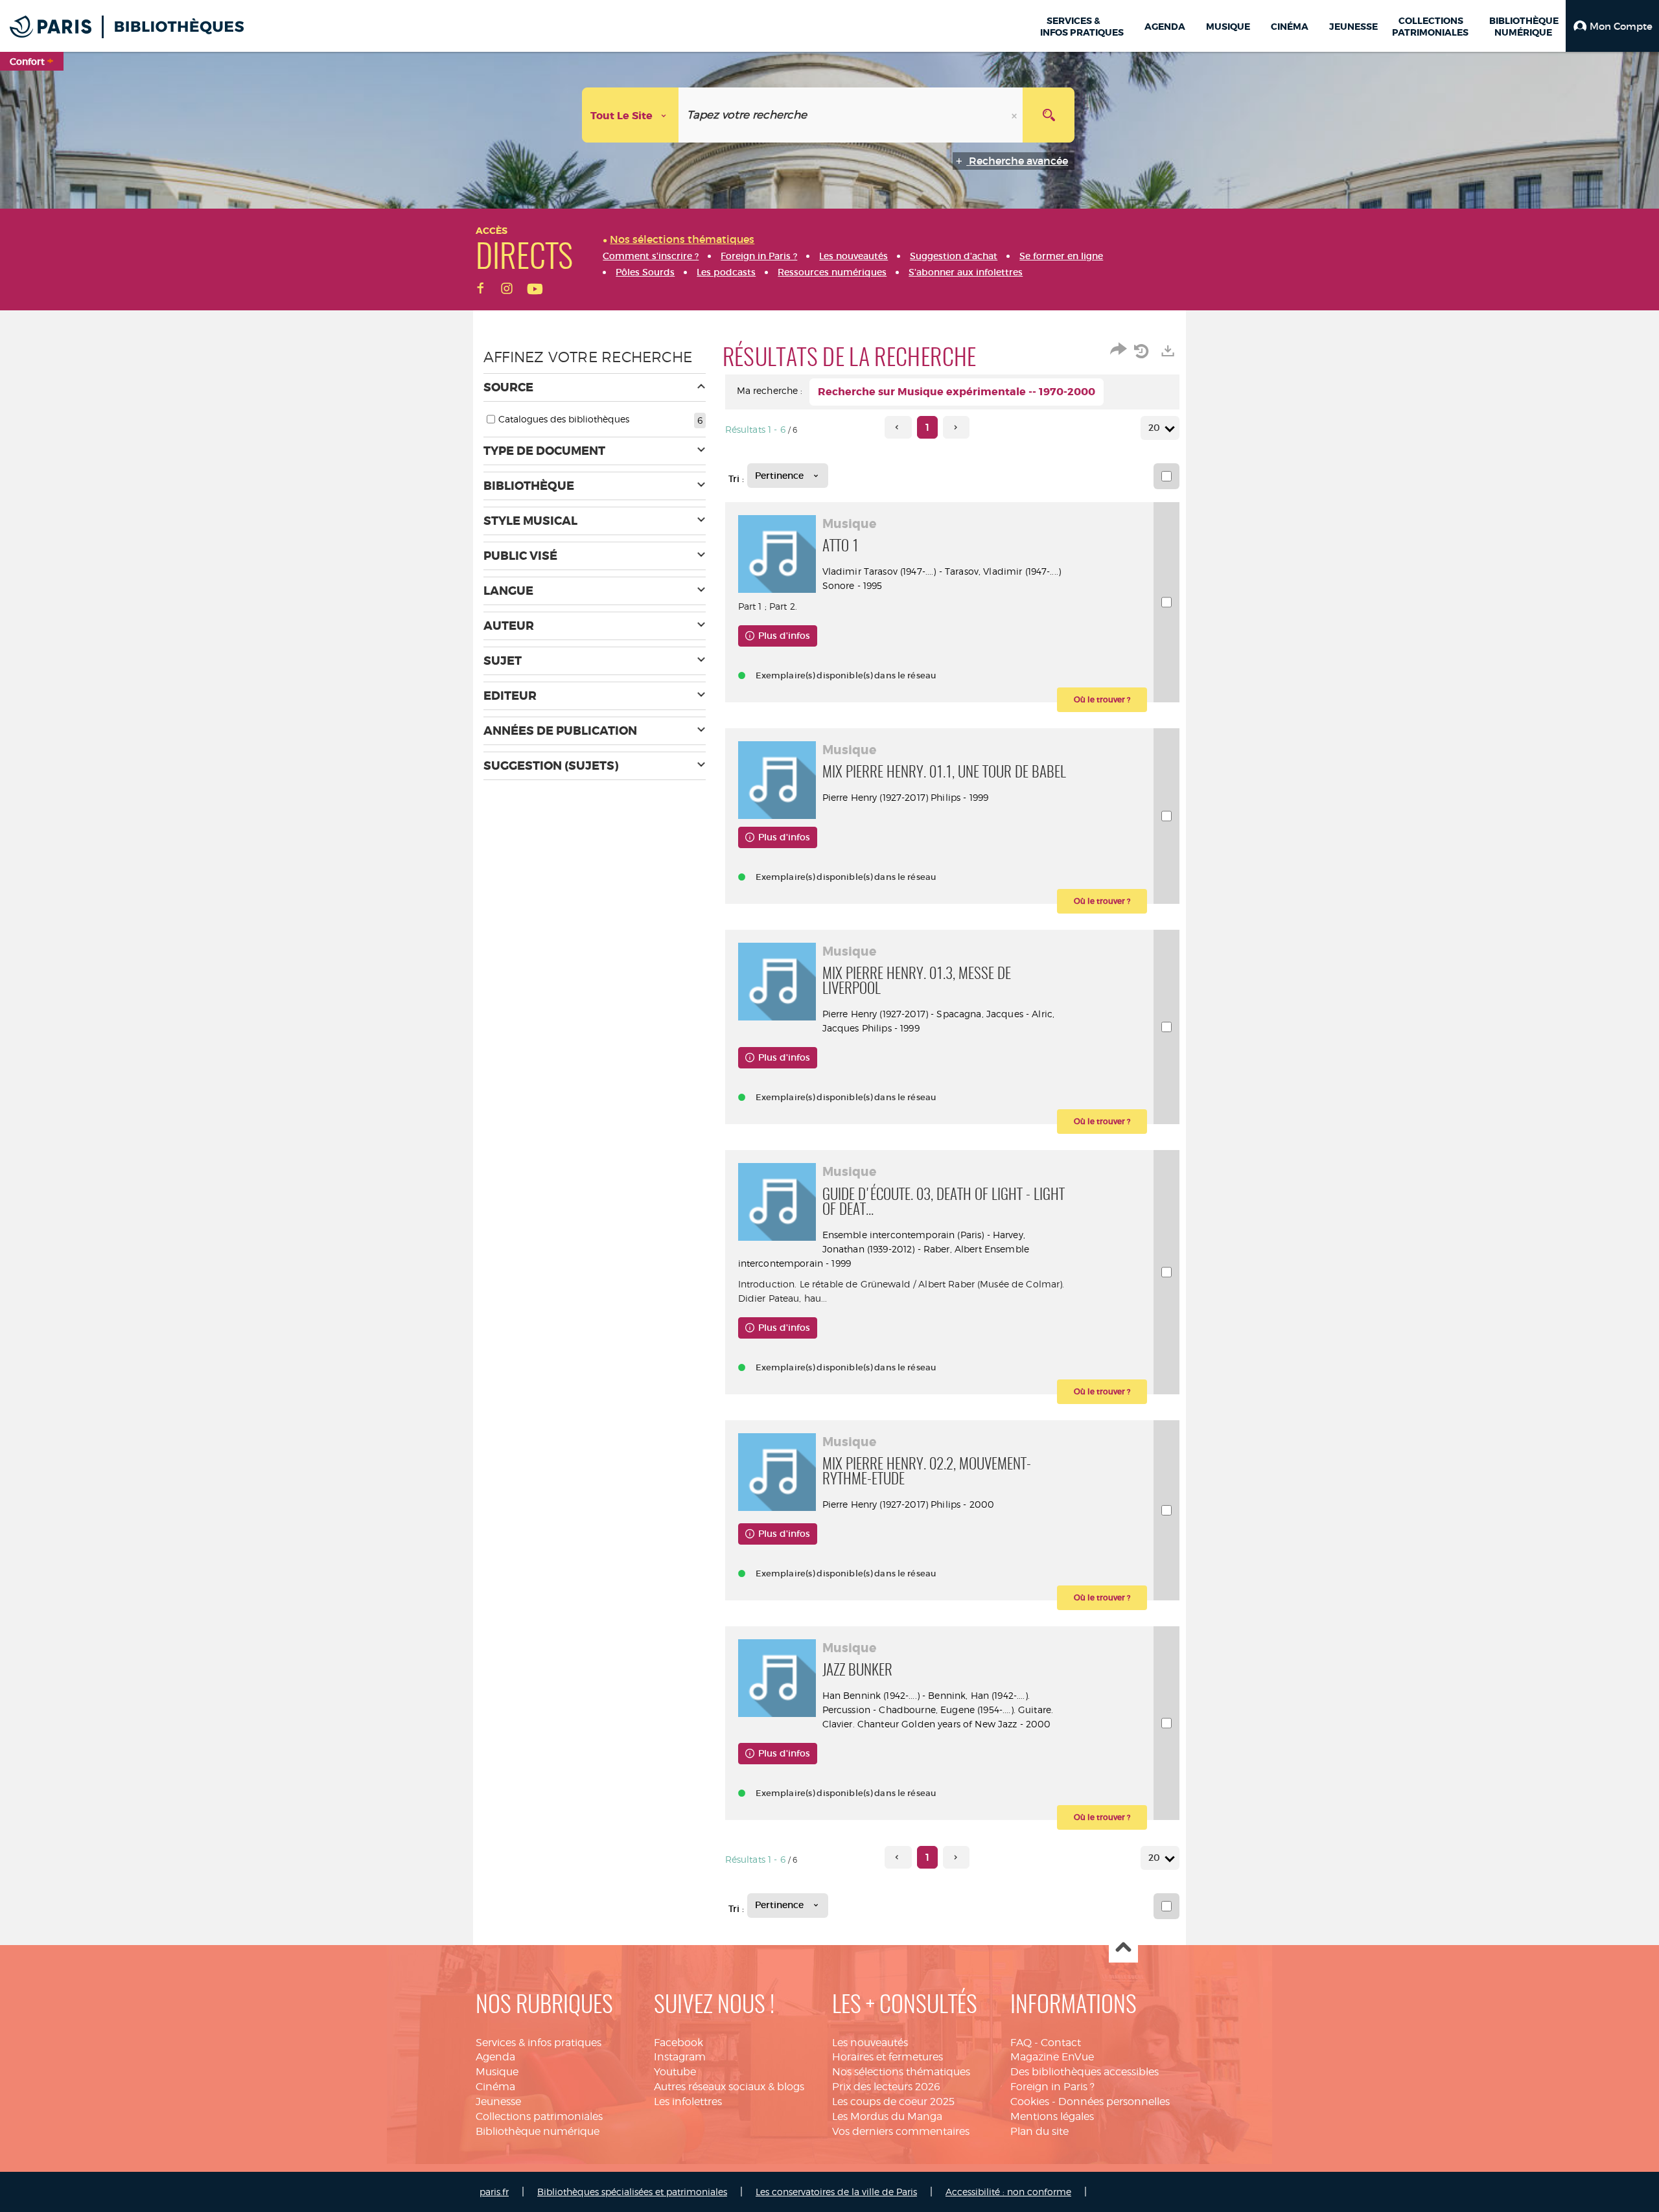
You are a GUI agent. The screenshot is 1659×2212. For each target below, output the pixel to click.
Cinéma (495, 2087)
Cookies (1030, 2102)
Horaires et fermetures (888, 2057)
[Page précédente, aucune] (898, 427)
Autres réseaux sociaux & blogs (729, 2087)
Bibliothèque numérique (538, 2131)
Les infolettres (688, 2102)
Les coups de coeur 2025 (893, 2102)
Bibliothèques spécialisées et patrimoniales (632, 2192)
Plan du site (1039, 2131)
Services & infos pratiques (539, 2043)
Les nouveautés (870, 2043)
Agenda (495, 2057)
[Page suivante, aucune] (956, 427)
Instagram (680, 2057)
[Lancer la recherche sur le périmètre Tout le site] (1049, 115)
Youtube (675, 2072)
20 (1154, 428)
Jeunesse (498, 2102)
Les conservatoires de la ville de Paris (836, 2192)
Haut (1123, 1949)
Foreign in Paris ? (1052, 2087)
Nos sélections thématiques (901, 2072)
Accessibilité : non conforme (1008, 2192)
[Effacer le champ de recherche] (1015, 115)
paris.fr (494, 2192)
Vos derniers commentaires (901, 2131)
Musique (497, 2072)
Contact (1061, 2043)
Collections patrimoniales (539, 2116)
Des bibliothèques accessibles (1085, 2072)
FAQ (1021, 2043)
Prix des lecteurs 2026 (886, 2087)
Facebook (679, 2043)
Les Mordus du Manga (887, 2116)
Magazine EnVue (1052, 2057)
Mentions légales (1052, 2116)
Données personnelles (1114, 2102)
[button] (1612, 26)
